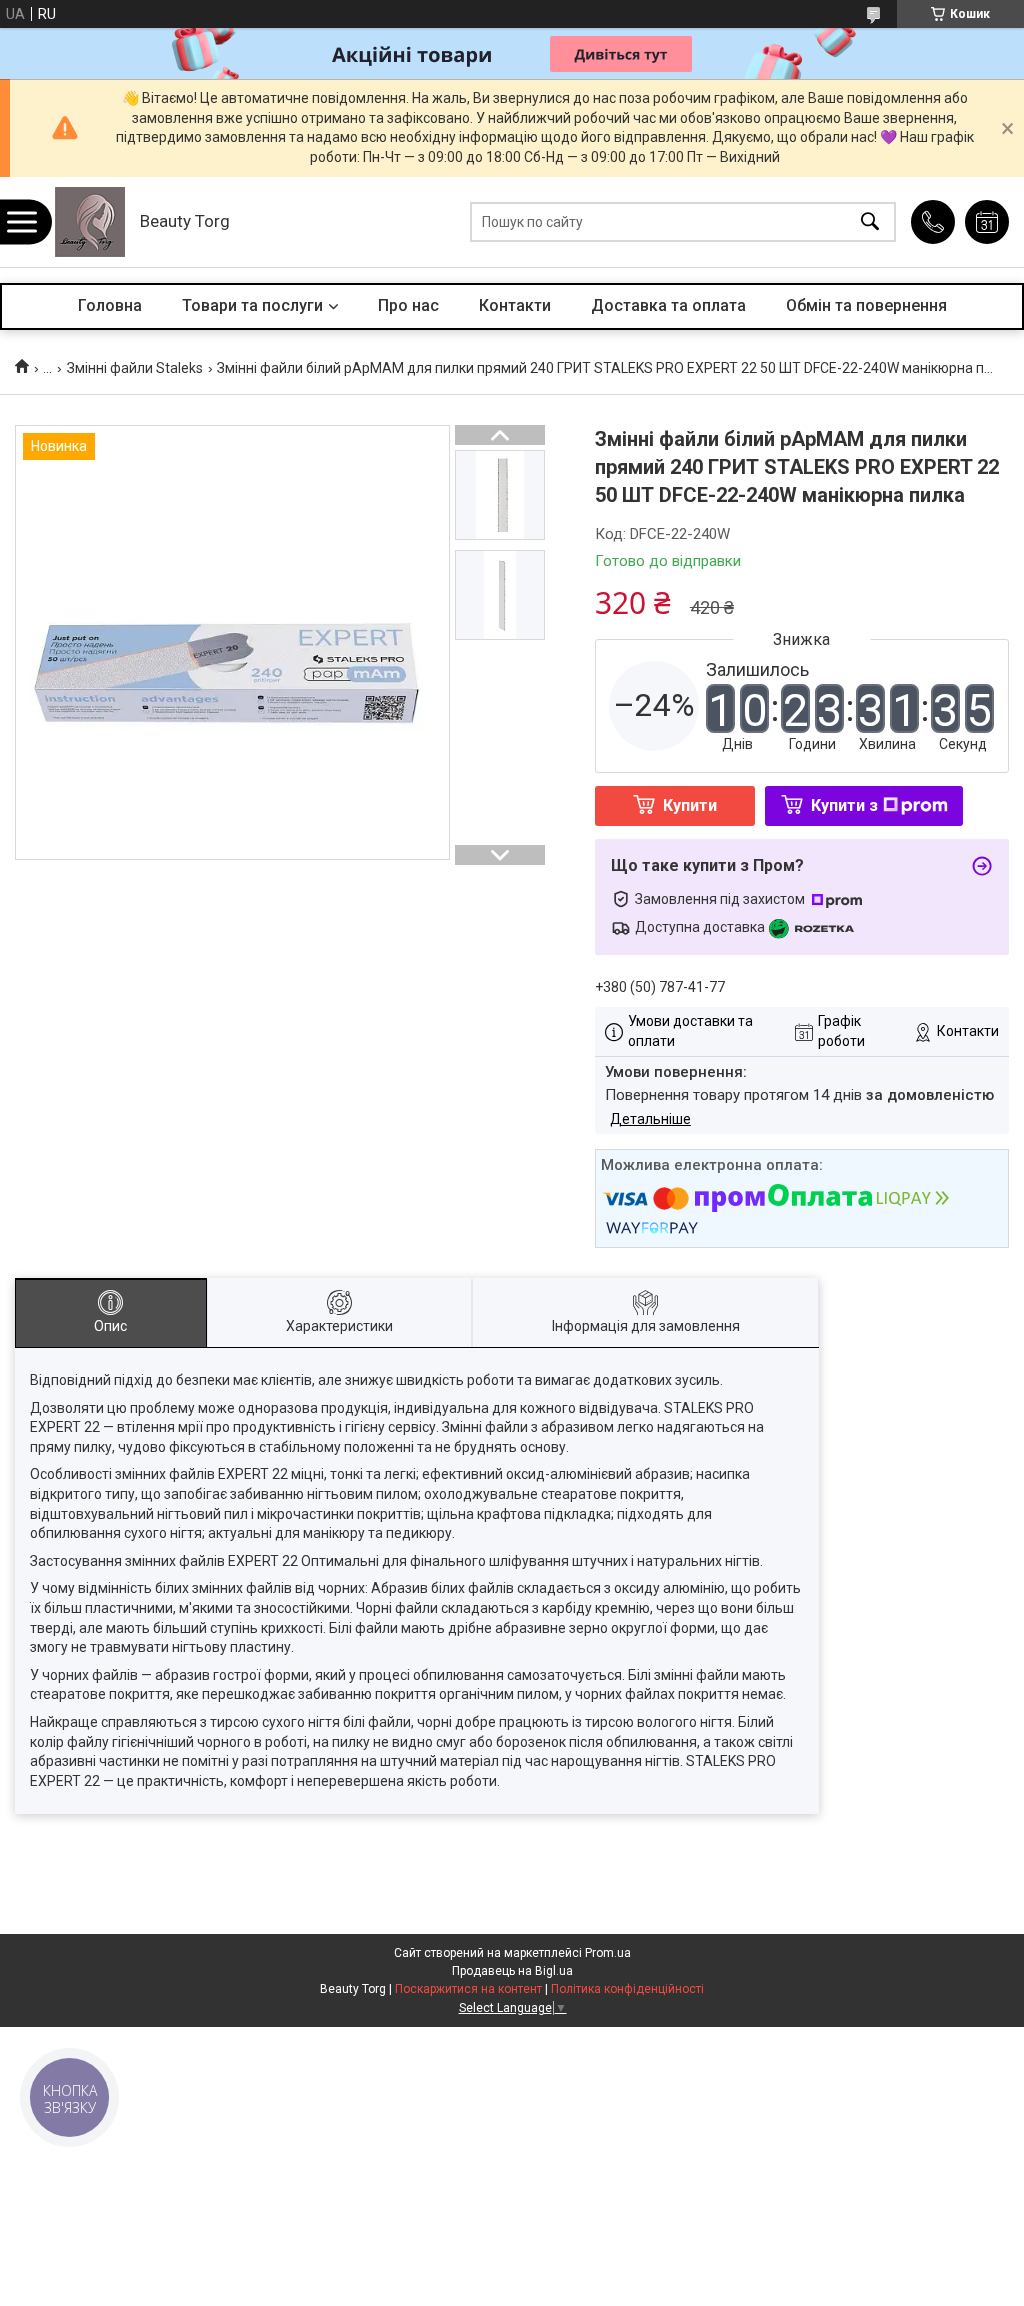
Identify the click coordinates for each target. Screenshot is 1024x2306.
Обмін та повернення (866, 305)
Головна (110, 305)
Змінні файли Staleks (135, 368)
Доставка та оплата (668, 305)
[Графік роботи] (987, 222)
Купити (690, 805)
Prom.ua (608, 1953)
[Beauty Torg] (90, 222)
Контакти (515, 305)
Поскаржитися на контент (468, 1989)
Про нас (408, 305)
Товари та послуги (252, 305)
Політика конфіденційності (627, 1989)
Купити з (844, 805)
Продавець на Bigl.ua (512, 1971)
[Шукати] (870, 222)
